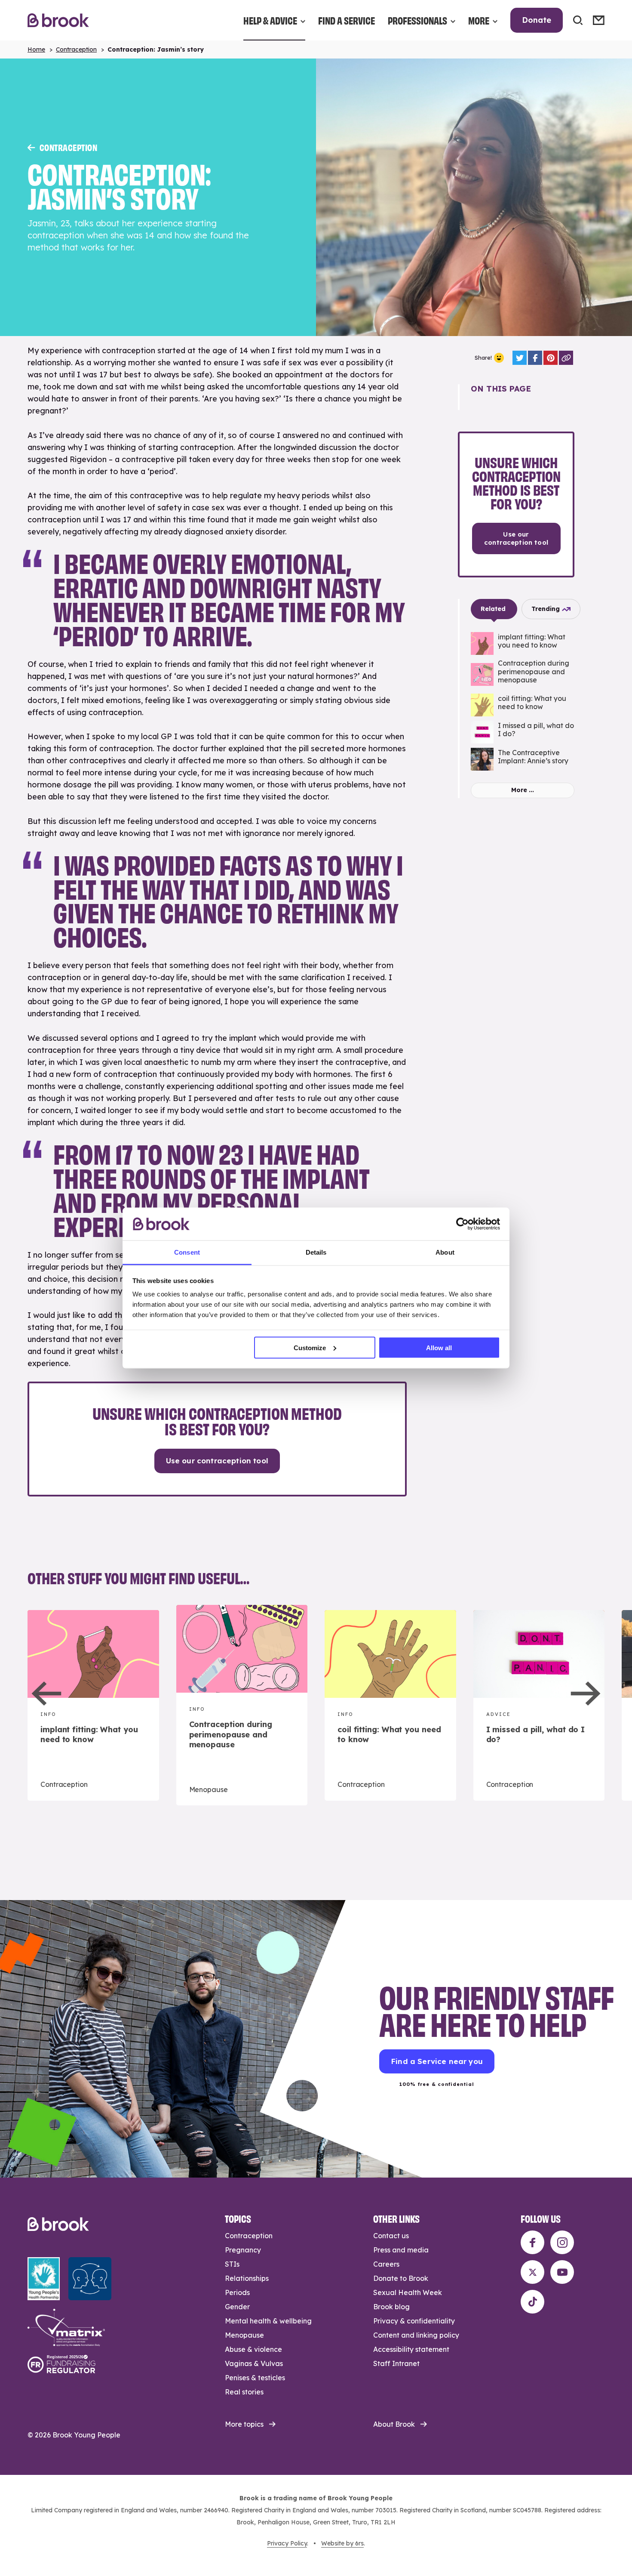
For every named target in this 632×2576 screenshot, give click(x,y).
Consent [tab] (187, 1252)
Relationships (247, 2278)
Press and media (401, 2250)
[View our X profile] (532, 2272)
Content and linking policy (416, 2335)
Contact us (391, 2236)
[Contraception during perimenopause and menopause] (523, 674)
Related (493, 609)
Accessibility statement (411, 2349)
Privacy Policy (287, 2543)
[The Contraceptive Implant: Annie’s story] (523, 759)
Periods (237, 2292)
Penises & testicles (255, 2378)
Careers (386, 2264)
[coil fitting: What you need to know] (523, 705)
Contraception (76, 49)
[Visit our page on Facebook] (532, 2242)
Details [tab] (316, 1252)
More (479, 20)
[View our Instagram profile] (562, 2242)
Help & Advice (270, 20)
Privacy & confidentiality (414, 2321)
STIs (232, 2264)
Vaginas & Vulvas (254, 2363)
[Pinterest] (551, 358)
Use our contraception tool (217, 1461)
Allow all (439, 1347)
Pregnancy (243, 2250)
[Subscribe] (599, 20)
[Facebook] (535, 358)
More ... (523, 790)
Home (36, 49)
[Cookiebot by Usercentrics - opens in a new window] (462, 1224)
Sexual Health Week (408, 2292)
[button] (47, 1694)
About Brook (394, 2424)
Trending (546, 609)
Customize (310, 1347)
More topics (244, 2424)
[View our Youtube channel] (562, 2272)
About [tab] (445, 1252)
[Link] (566, 358)
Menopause (244, 2335)
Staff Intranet (396, 2363)
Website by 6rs (342, 2543)
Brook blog (391, 2307)
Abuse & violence (253, 2349)
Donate (537, 20)
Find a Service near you (437, 2061)
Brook (58, 20)
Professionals (417, 20)
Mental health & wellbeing (268, 2321)
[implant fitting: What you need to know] (523, 643)
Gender (237, 2307)
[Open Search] (578, 20)
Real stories (244, 2392)
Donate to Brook (401, 2278)
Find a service (347, 20)
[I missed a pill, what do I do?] (523, 732)
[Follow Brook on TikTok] (532, 2302)
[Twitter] (520, 358)
